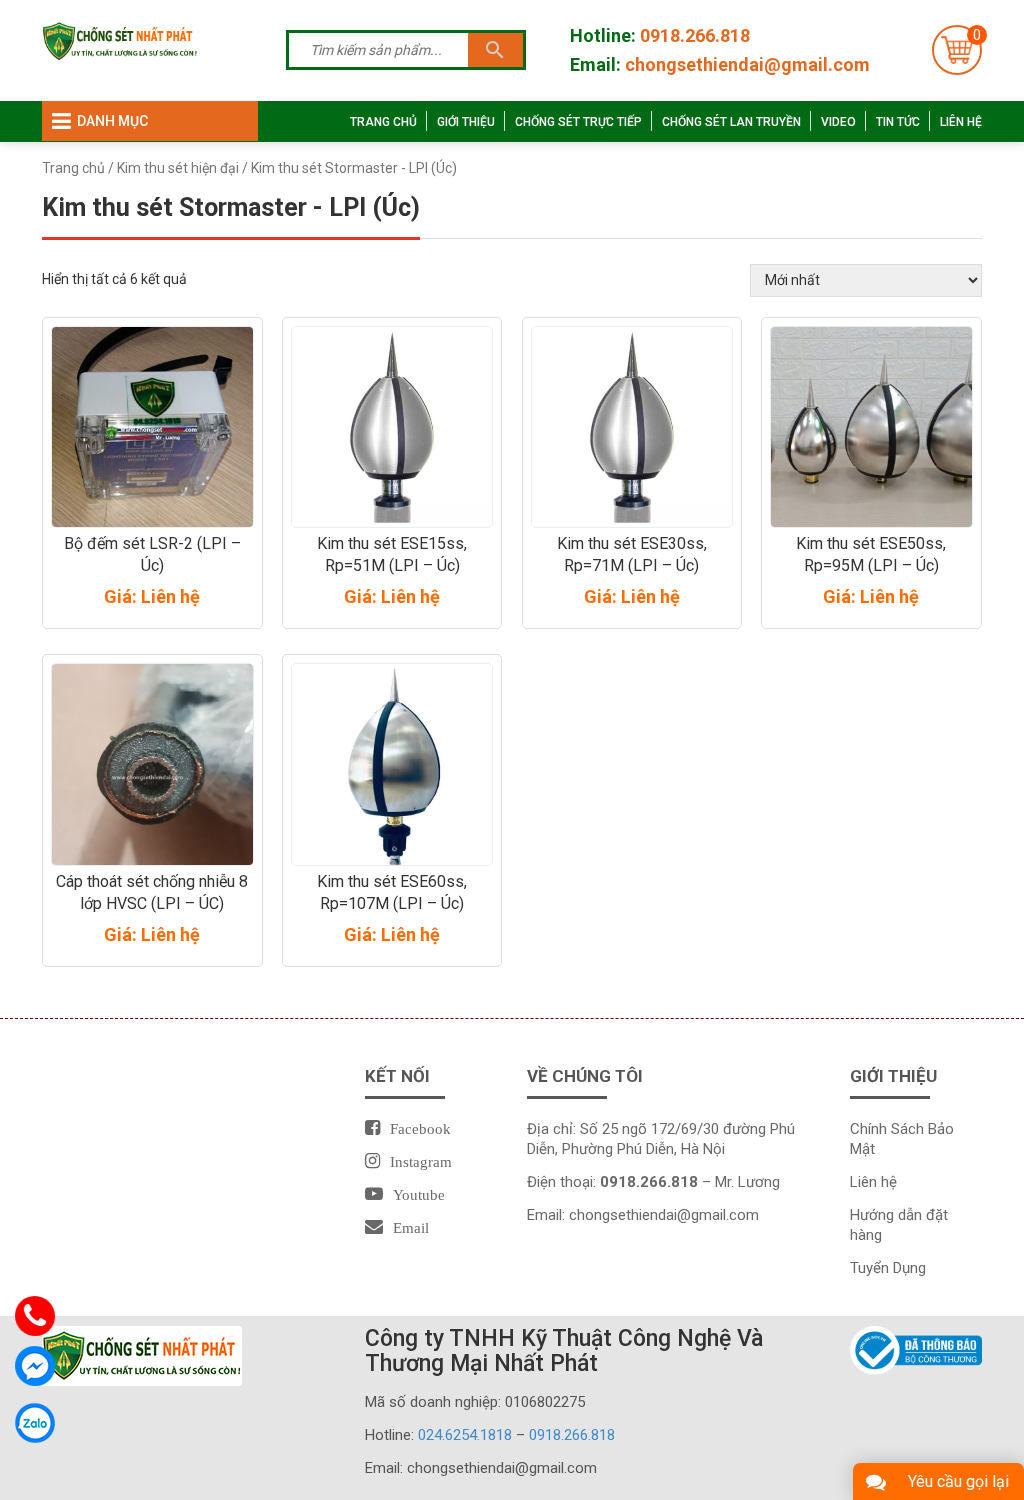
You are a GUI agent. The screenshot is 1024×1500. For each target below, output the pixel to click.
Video (838, 122)
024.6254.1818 (465, 1435)
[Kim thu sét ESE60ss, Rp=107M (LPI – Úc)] (392, 764)
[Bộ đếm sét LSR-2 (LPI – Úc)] (152, 427)
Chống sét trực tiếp (578, 122)
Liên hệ (961, 122)
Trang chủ (383, 122)
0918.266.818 (695, 35)
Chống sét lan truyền (731, 122)
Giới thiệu (466, 122)
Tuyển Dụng (888, 1268)
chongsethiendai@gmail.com (747, 64)
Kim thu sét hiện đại (178, 168)
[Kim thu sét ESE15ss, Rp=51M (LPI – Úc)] (392, 427)
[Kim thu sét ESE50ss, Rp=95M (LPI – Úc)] (871, 427)
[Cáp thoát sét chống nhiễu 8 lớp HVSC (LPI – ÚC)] (152, 764)
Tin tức (898, 122)
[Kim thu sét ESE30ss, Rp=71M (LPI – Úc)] (632, 427)
